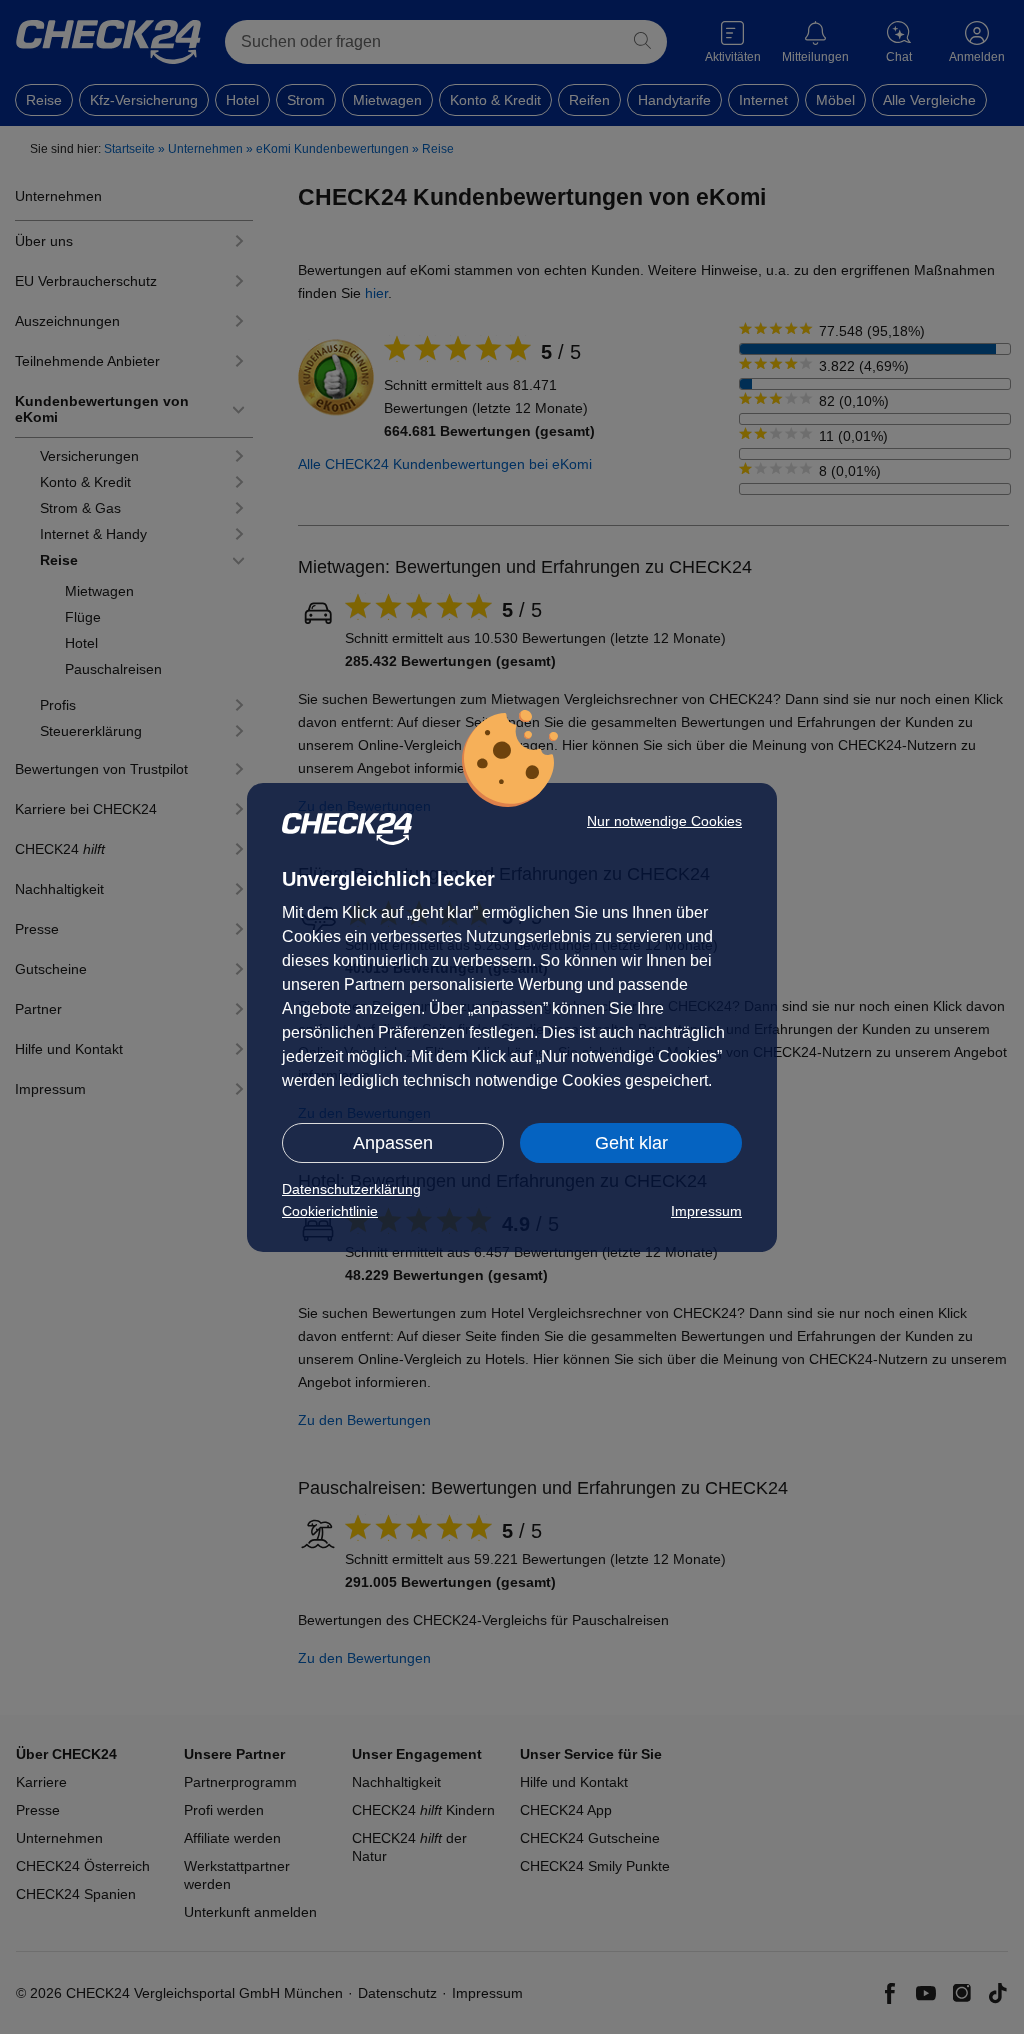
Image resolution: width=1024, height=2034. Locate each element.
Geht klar (631, 1143)
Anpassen (393, 1143)
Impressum (706, 1211)
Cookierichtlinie (330, 1211)
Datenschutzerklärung (351, 1189)
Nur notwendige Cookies (664, 821)
